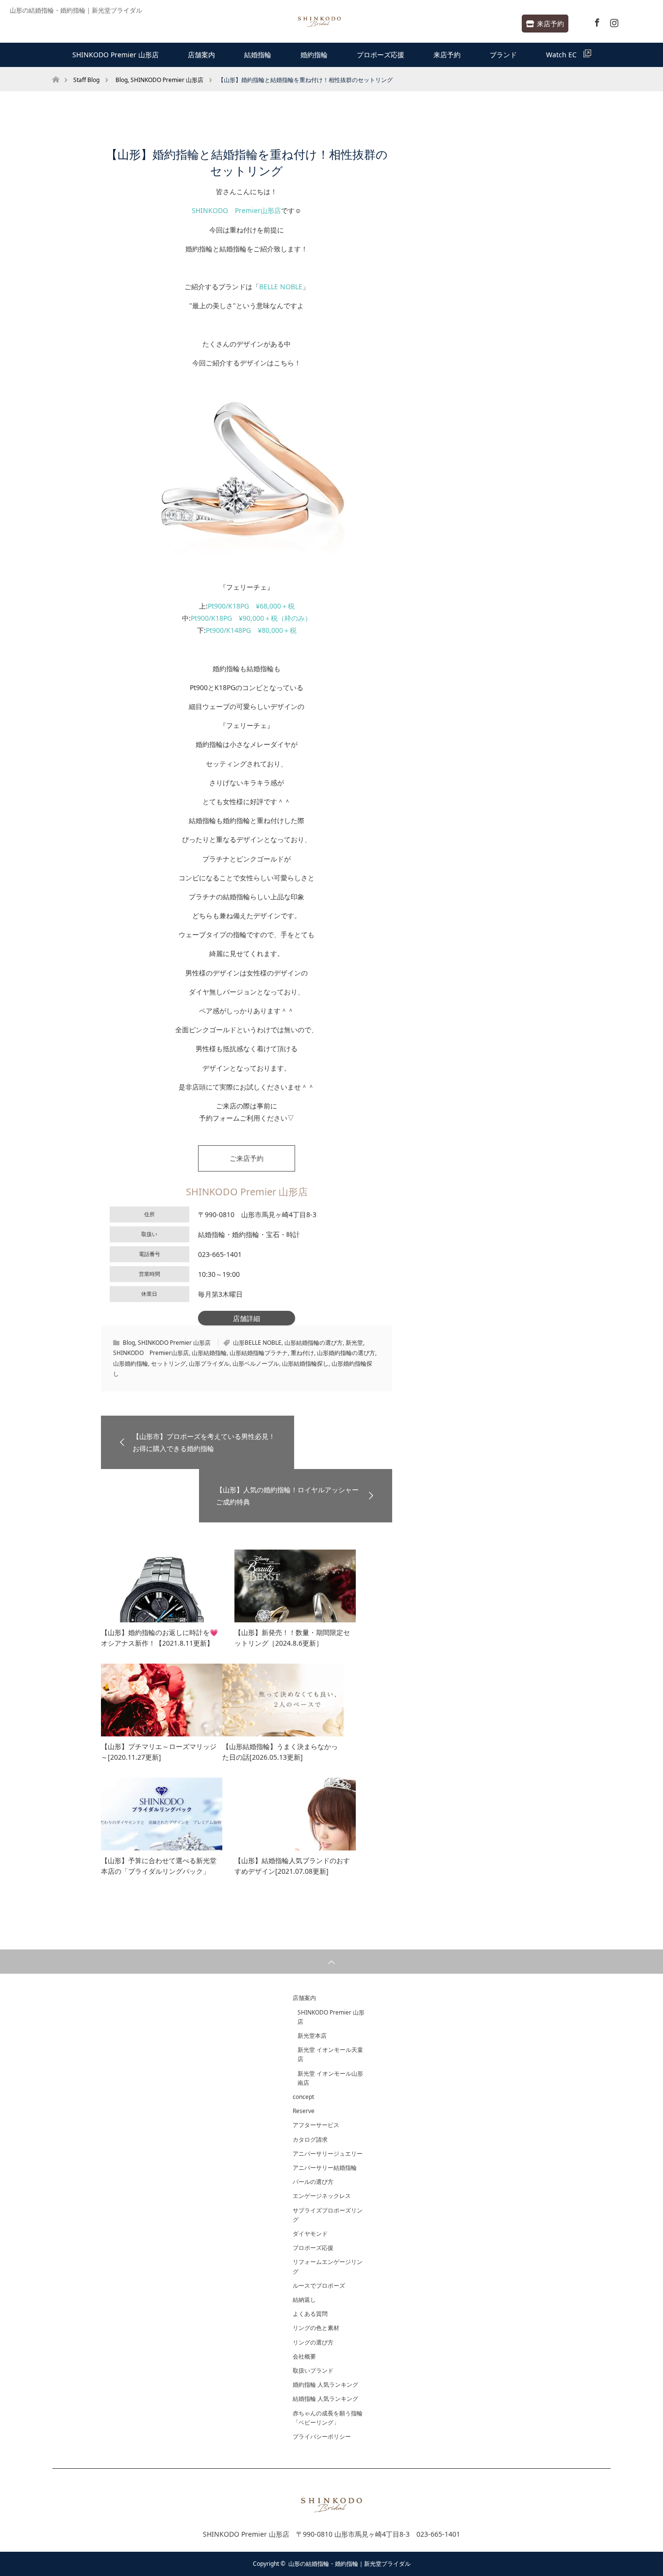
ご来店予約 (247, 1158)
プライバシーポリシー (322, 2436)
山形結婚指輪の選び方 (314, 1343)
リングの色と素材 (316, 2328)
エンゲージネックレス (322, 2196)
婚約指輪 (314, 55)
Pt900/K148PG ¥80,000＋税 (251, 630)
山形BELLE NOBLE (257, 1343)
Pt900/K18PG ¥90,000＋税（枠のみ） (251, 618)
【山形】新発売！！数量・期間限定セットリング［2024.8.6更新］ (292, 1638)
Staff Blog (86, 80)
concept (303, 2097)
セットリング (168, 1363)
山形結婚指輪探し (305, 1363)
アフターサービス (316, 2125)
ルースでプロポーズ (319, 2286)
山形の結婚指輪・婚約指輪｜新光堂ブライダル (349, 2564)
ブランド (503, 55)
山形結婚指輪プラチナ (259, 1353)
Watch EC (565, 55)
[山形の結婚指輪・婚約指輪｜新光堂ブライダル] (319, 22)
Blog (129, 1343)
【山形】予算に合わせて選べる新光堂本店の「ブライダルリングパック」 (159, 1866)
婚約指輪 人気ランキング (325, 2385)
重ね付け (302, 1353)
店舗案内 (201, 55)
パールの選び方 (313, 2182)
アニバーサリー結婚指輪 (325, 2168)
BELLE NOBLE (281, 287)
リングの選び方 (313, 2342)
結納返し (304, 2300)
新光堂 (354, 1343)
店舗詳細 (247, 1318)
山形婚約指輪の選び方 (346, 1353)
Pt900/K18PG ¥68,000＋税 (251, 606)
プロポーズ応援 (381, 55)
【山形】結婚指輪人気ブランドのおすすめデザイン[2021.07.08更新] (292, 1866)
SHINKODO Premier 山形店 (116, 55)
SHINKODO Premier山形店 (236, 210)
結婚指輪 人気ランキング (325, 2399)
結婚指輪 (258, 55)
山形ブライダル (209, 1363)
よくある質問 (310, 2314)
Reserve (304, 2111)
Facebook (596, 21)
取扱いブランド (313, 2370)
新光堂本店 (312, 2036)
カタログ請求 (310, 2139)
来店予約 (550, 24)
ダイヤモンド (310, 2234)
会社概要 (304, 2356)
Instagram (613, 21)
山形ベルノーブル (256, 1363)
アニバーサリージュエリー (328, 2154)
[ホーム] (56, 71)
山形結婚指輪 (209, 1353)
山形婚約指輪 (131, 1363)
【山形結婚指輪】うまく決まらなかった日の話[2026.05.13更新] (280, 1752)
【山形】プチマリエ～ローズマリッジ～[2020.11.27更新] (159, 1752)
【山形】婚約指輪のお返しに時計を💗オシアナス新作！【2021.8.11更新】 (159, 1638)
